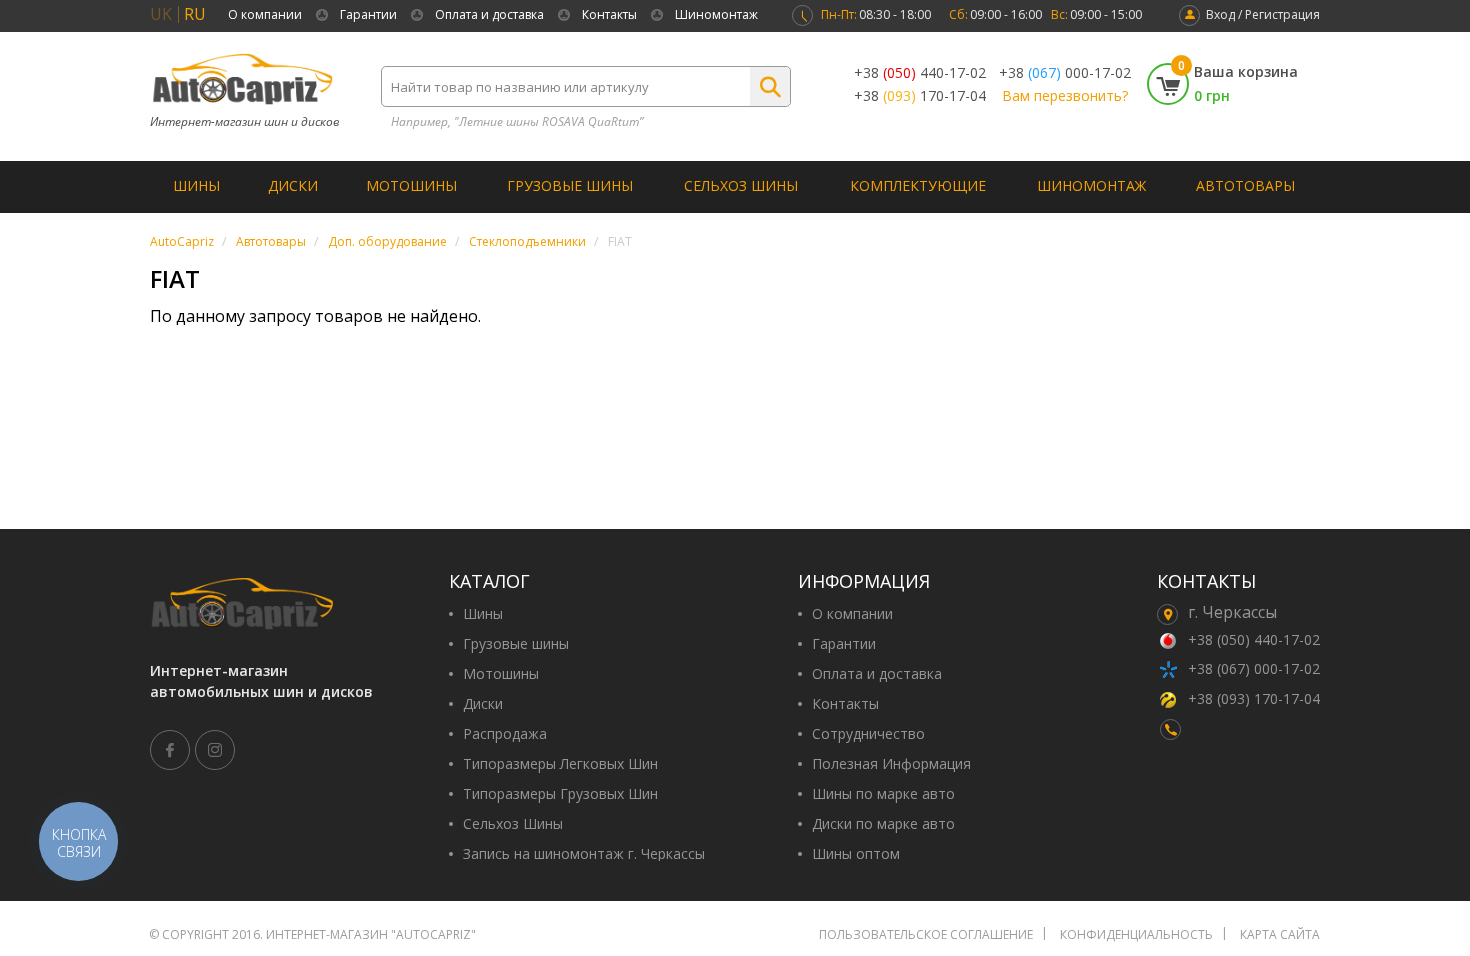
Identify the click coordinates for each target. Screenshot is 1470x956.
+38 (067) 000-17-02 (1254, 668)
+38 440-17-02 (920, 73)
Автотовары (1245, 185)
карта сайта (1280, 935)
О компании (265, 14)
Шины (196, 185)
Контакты (609, 14)
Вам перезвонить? (1065, 96)
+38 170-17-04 (920, 96)
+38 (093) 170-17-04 (1254, 698)
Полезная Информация (891, 764)
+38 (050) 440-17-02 (1254, 639)
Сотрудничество (868, 734)
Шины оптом (856, 854)
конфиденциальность (1136, 935)
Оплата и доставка (489, 14)
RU (195, 14)
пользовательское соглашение (926, 935)
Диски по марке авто (883, 824)
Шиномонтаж (716, 14)
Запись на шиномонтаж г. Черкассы (584, 854)
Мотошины (411, 185)
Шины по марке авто (883, 794)
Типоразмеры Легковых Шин (560, 764)
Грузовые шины (570, 185)
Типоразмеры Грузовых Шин (560, 794)
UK (161, 14)
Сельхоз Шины (741, 185)
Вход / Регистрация (1263, 14)
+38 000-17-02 (1065, 73)
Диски (293, 185)
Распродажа (505, 734)
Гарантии (368, 14)
